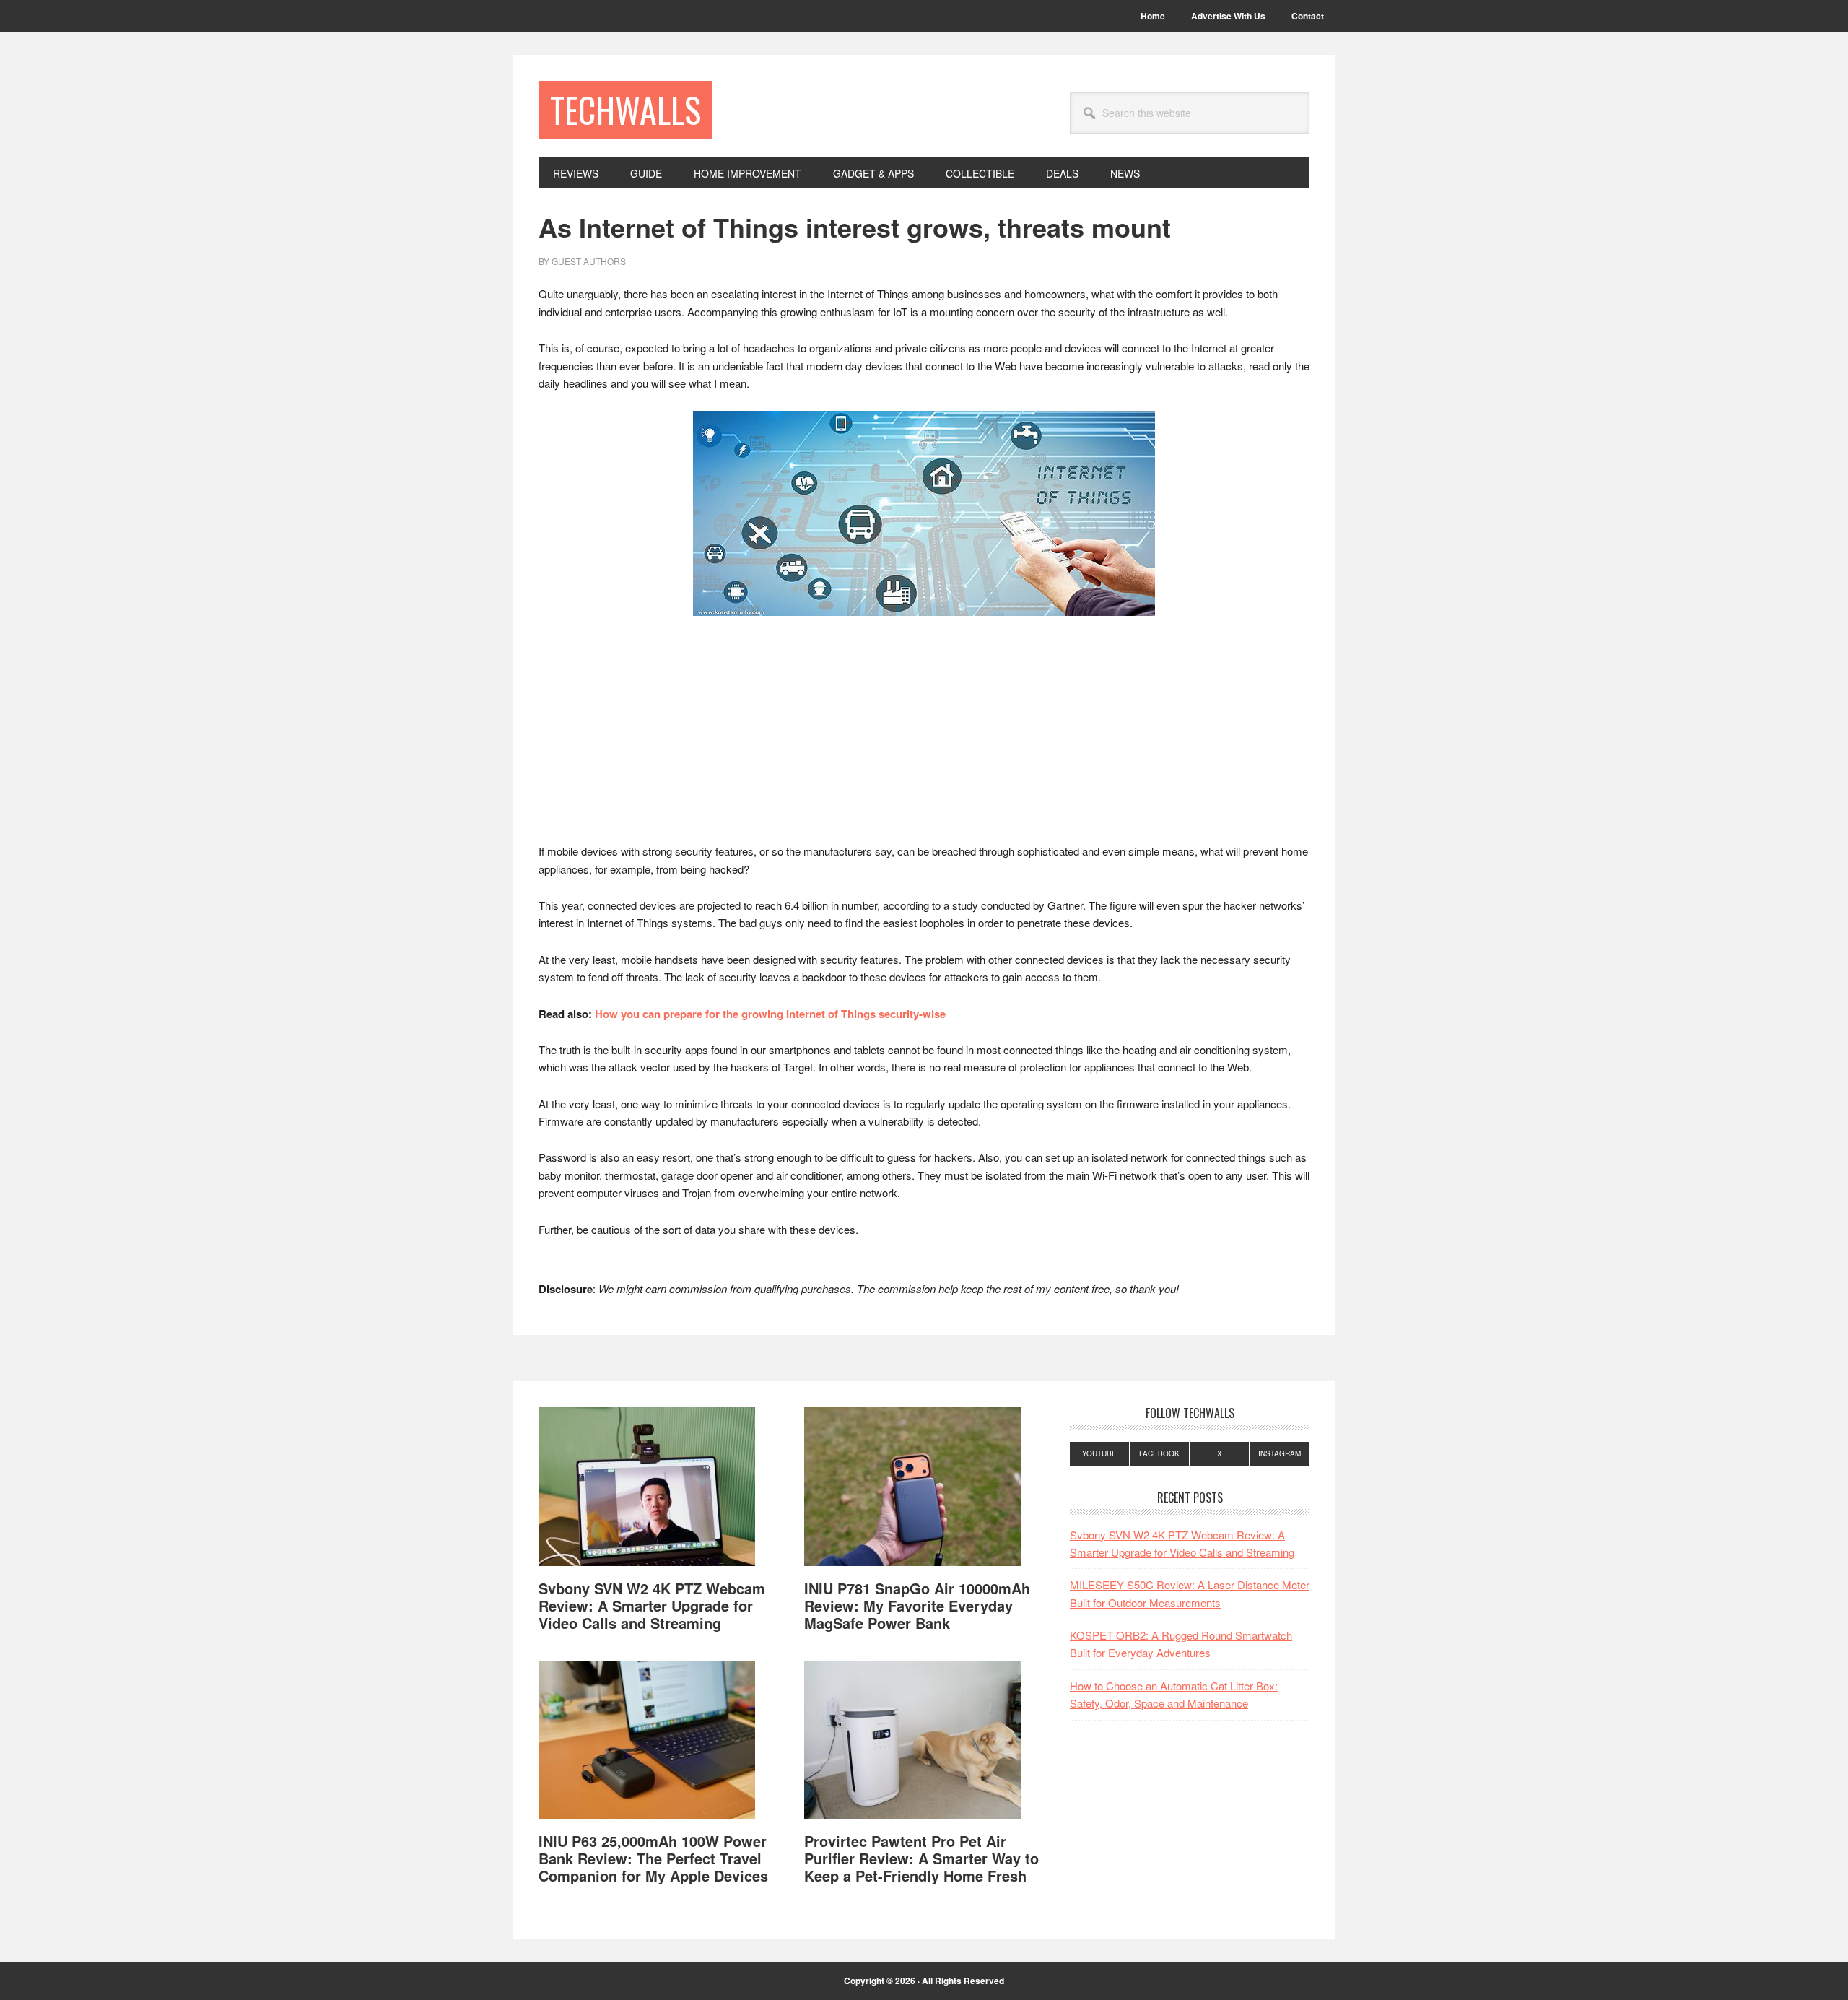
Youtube (1099, 1453)
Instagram (1280, 1453)
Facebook (1159, 1453)
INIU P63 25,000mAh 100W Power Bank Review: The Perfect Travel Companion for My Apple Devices (653, 1858)
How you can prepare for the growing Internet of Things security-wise (770, 1014)
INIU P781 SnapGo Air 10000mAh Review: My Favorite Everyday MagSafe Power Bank (917, 1605)
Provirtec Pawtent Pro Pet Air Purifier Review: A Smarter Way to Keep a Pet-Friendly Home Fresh (921, 1858)
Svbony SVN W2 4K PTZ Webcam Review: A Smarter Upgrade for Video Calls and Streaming (652, 1605)
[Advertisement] (924, 736)
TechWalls (626, 109)
